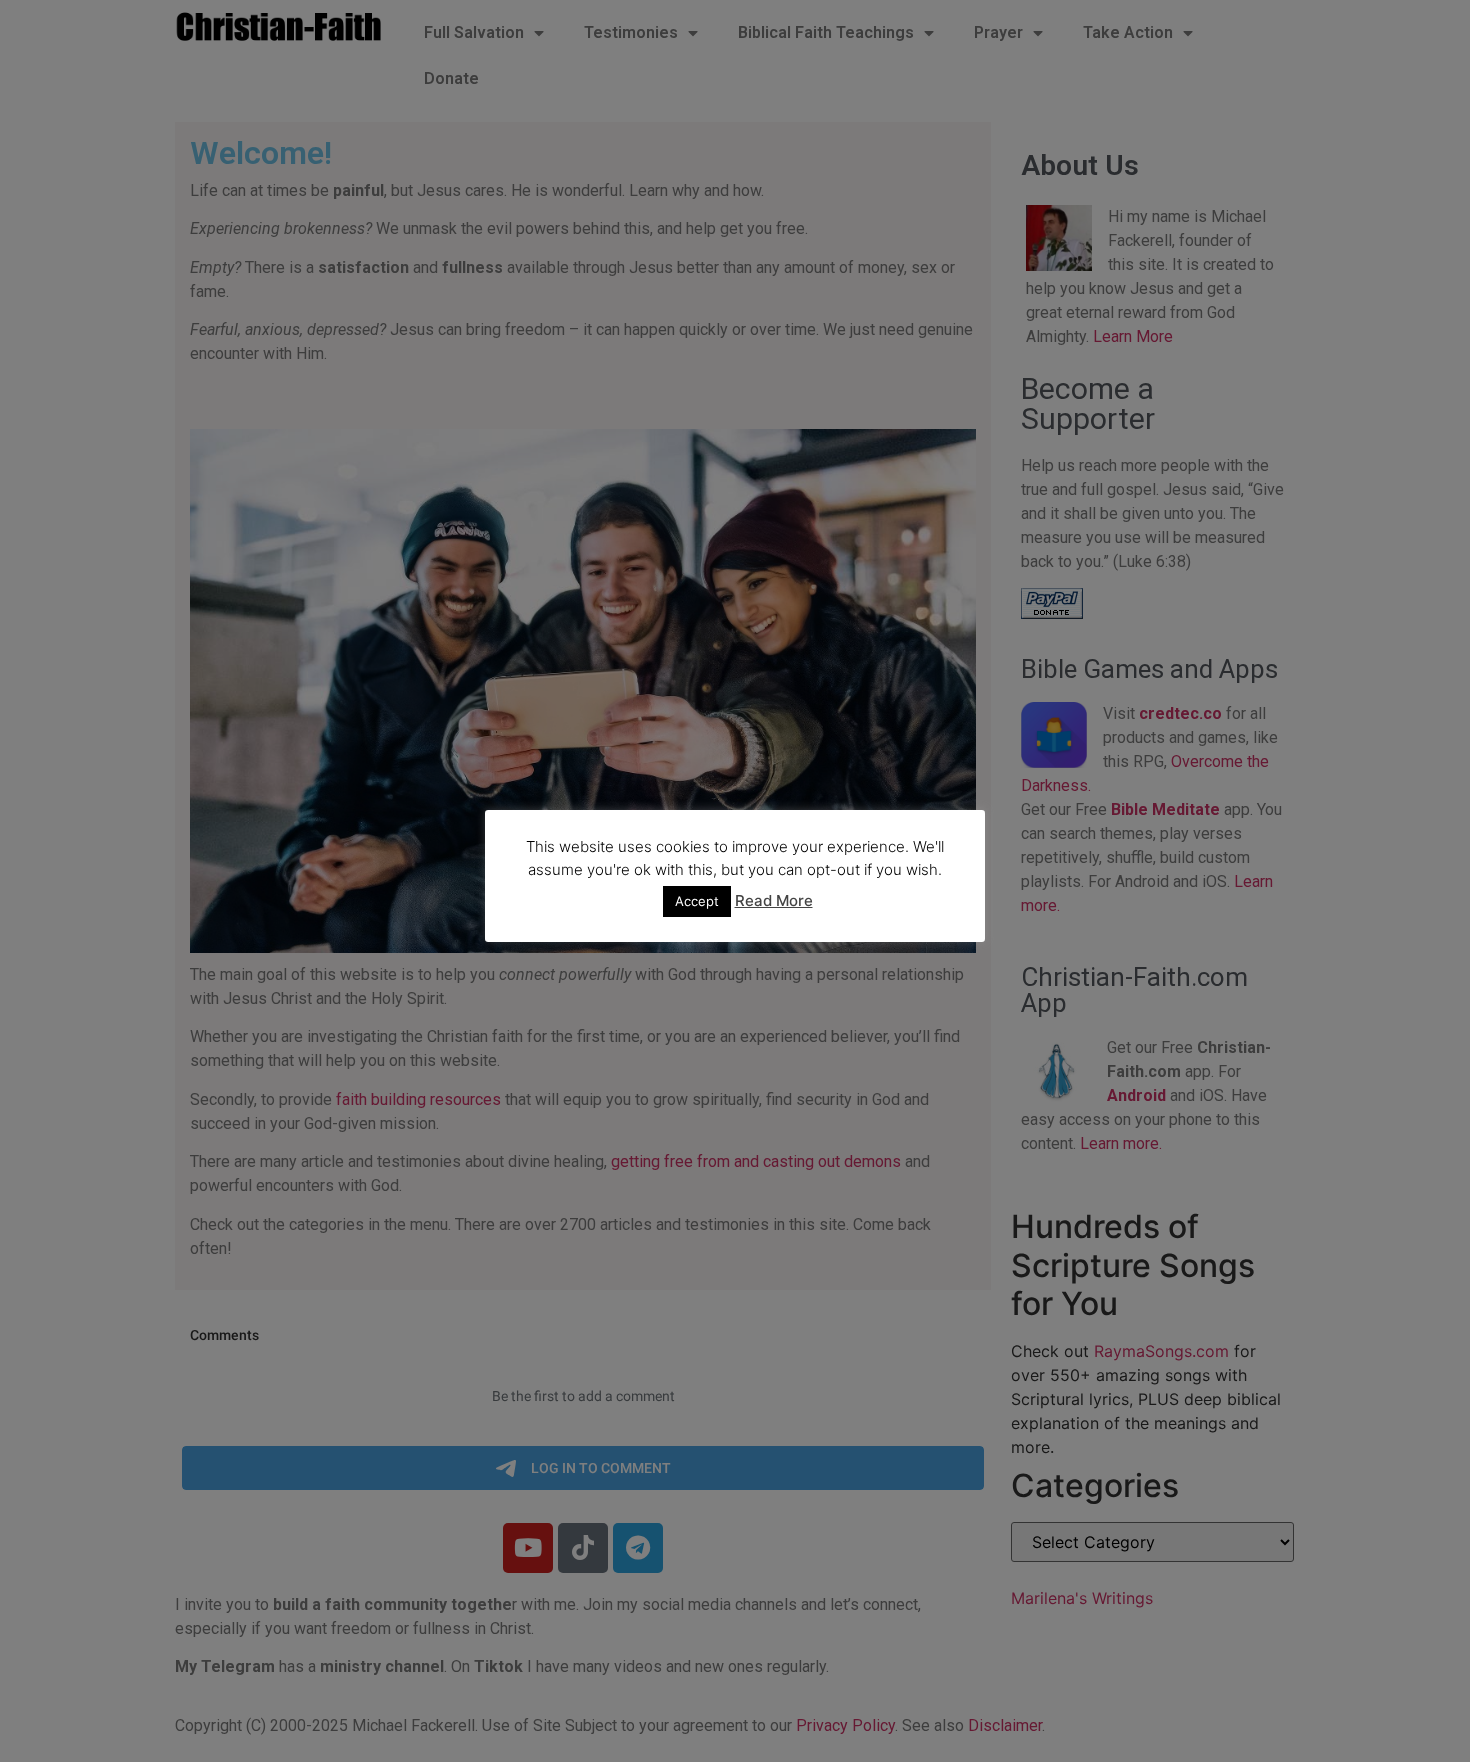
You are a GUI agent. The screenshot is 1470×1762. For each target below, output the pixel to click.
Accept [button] (697, 901)
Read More (774, 900)
